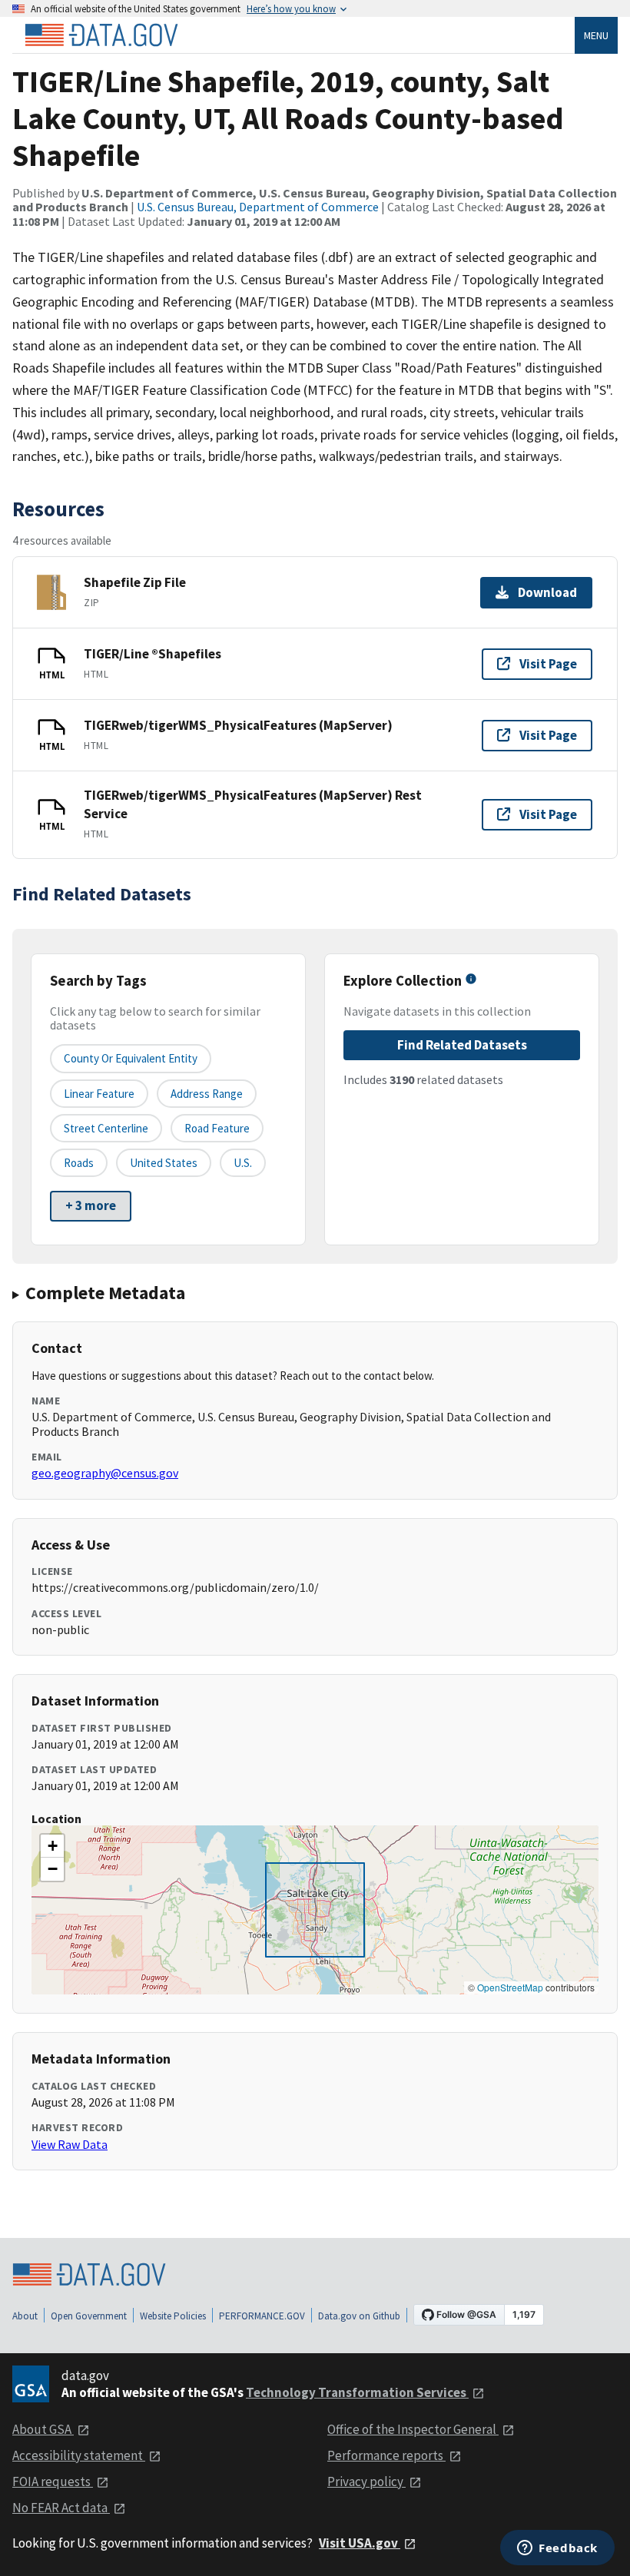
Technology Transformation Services (357, 2392)
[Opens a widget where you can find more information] (557, 2549)
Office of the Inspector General (413, 2429)
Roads (79, 1163)
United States (164, 1163)
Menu (596, 35)
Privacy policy (366, 2482)
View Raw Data (70, 2144)
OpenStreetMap (510, 1987)
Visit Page (548, 664)
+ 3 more (91, 1205)
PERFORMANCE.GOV (262, 2316)
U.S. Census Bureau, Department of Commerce (258, 207)
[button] (52, 1846)
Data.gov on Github (359, 2316)
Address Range (207, 1094)
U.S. (243, 1163)
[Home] (101, 35)
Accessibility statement (79, 2455)
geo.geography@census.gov (105, 1473)
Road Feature (217, 1128)
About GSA (43, 2429)
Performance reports (386, 2455)
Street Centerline (106, 1128)
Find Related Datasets (462, 1045)
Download (547, 592)
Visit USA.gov (360, 2543)
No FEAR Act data (61, 2508)
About (25, 2316)
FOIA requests (53, 2482)
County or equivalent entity (131, 1058)
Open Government (89, 2316)
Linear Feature (99, 1094)
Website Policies (173, 2316)
